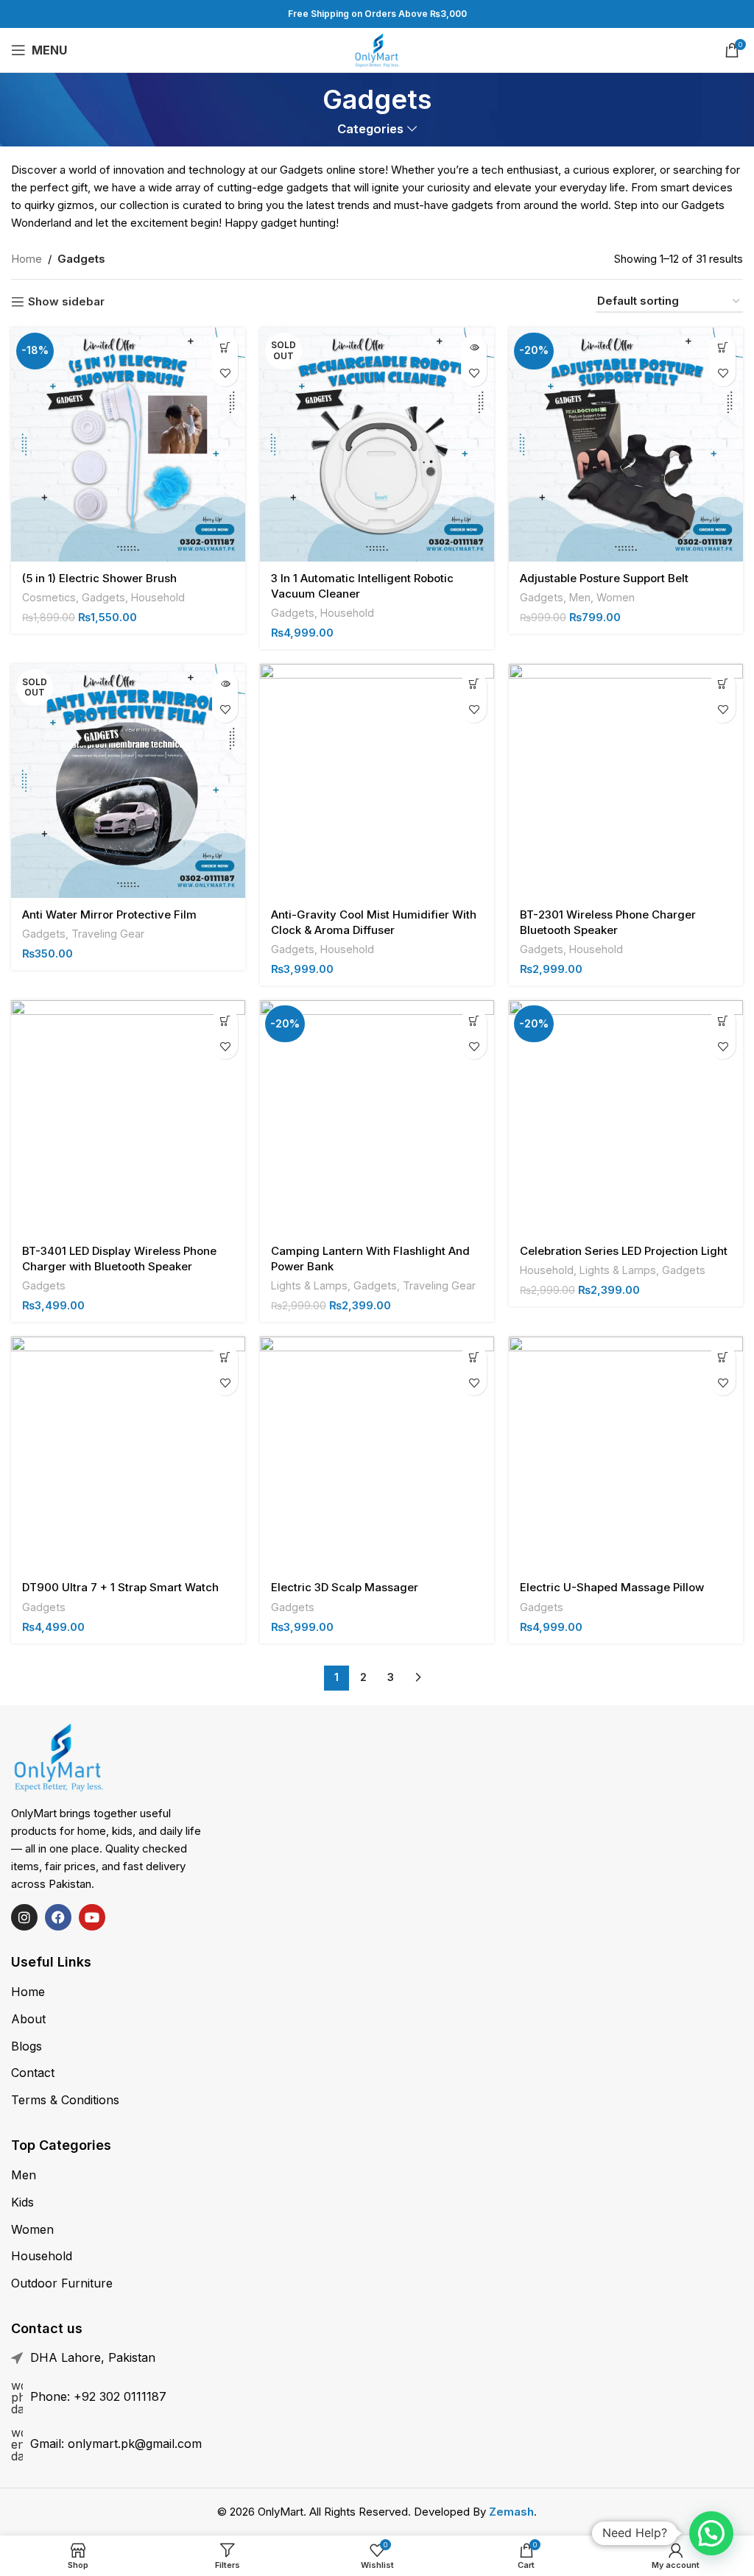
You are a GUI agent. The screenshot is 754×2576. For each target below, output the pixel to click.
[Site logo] (377, 49)
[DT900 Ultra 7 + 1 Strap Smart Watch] (128, 1454)
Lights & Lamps (309, 1285)
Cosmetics (49, 597)
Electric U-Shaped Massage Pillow (612, 1587)
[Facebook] (58, 1917)
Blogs (27, 2046)
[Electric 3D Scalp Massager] (377, 1454)
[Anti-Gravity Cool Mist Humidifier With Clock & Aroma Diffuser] (377, 781)
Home (27, 259)
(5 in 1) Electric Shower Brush (99, 578)
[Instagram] (24, 1917)
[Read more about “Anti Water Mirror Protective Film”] (225, 684)
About (28, 2019)
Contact (33, 2073)
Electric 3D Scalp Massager (345, 1587)
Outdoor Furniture (62, 2283)
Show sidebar (66, 302)
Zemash (511, 2512)
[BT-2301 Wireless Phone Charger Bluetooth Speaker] (626, 781)
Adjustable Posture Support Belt (604, 578)
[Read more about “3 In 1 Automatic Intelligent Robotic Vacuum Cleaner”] (474, 348)
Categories (370, 129)
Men (580, 597)
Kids (22, 2202)
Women (616, 597)
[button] (225, 348)
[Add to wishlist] (225, 374)
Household (158, 597)
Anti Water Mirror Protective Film (109, 914)
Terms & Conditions (65, 2100)
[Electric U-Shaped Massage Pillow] (626, 1454)
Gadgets (103, 597)
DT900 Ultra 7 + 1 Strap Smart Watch (120, 1587)
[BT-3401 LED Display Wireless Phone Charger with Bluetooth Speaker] (128, 1117)
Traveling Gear (108, 934)
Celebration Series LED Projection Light (624, 1251)
